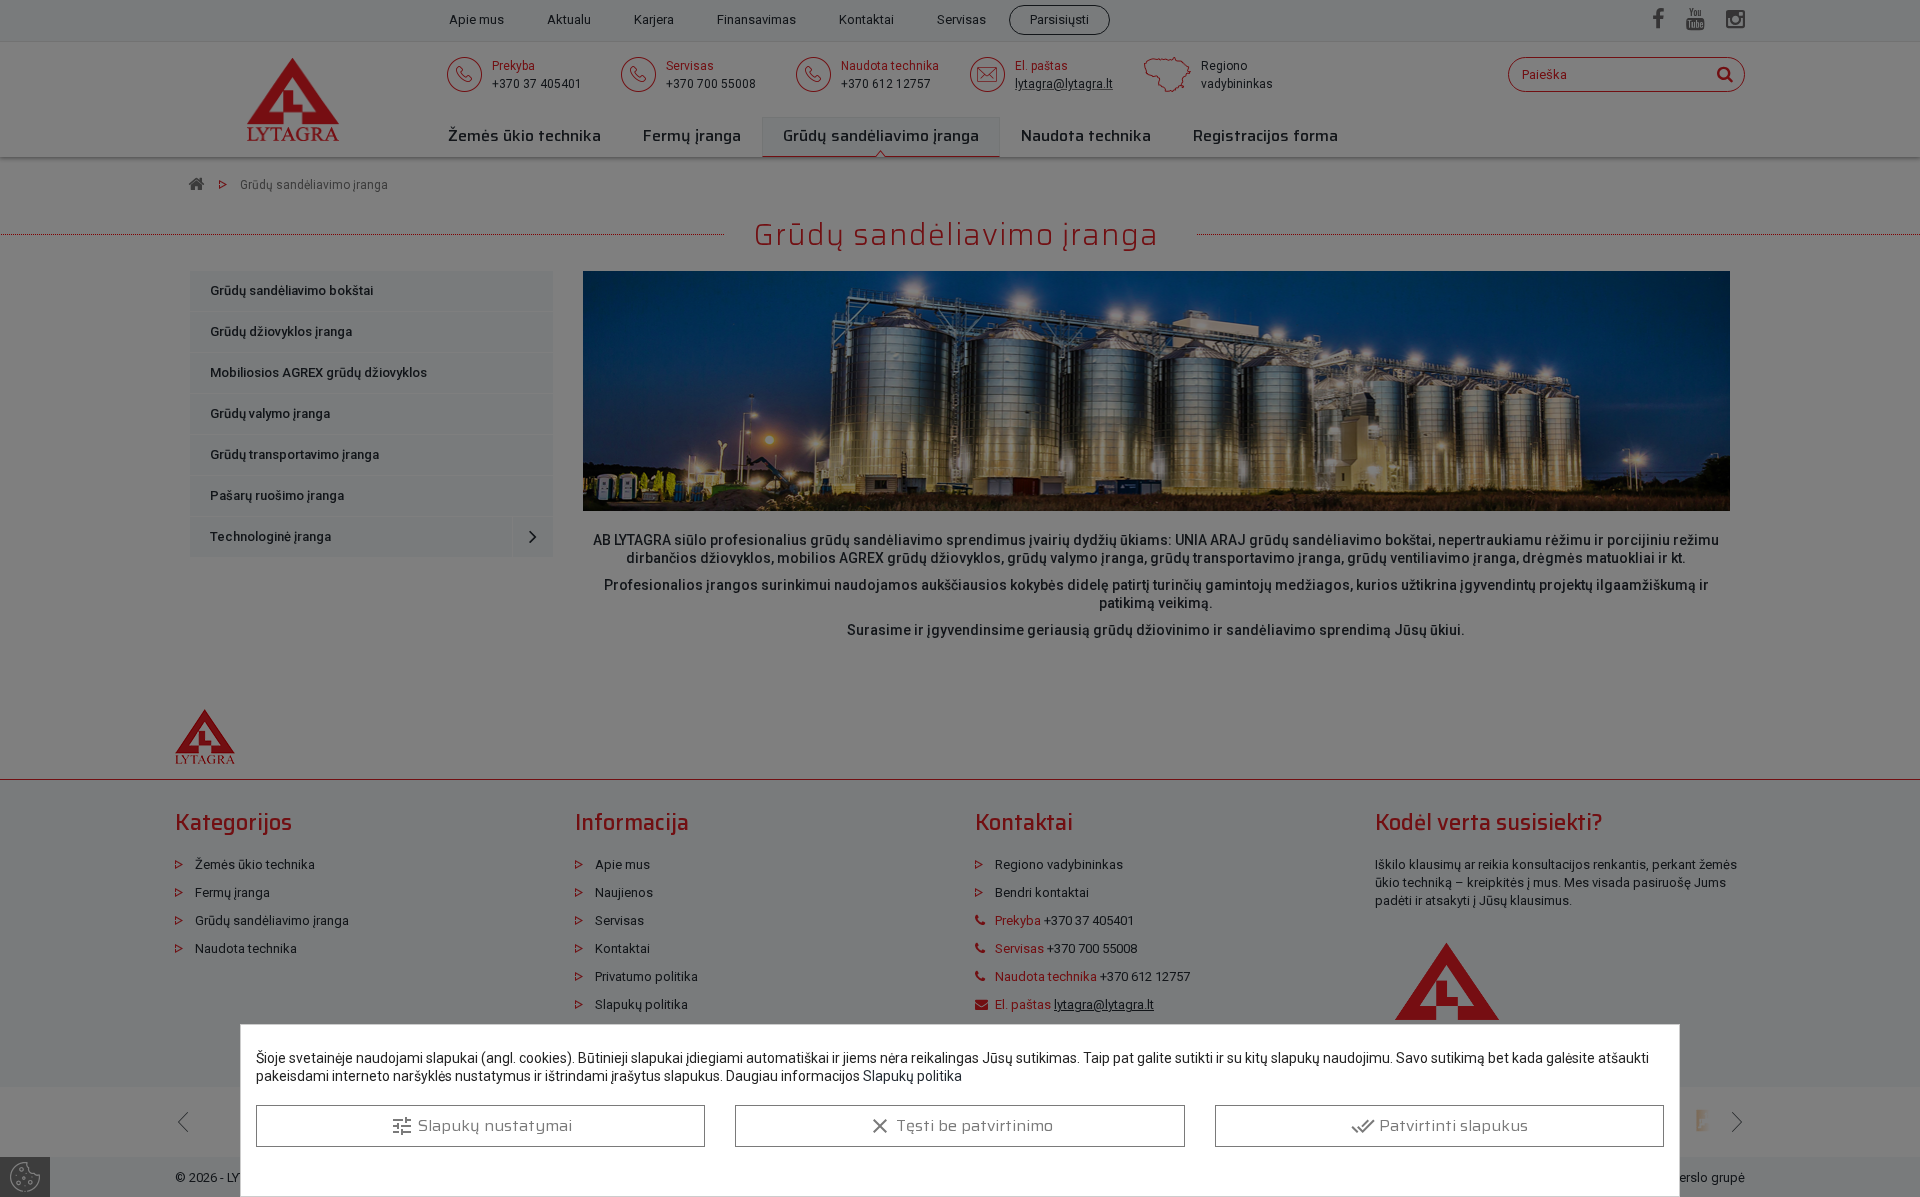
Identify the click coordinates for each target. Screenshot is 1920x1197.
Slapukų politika (912, 1076)
